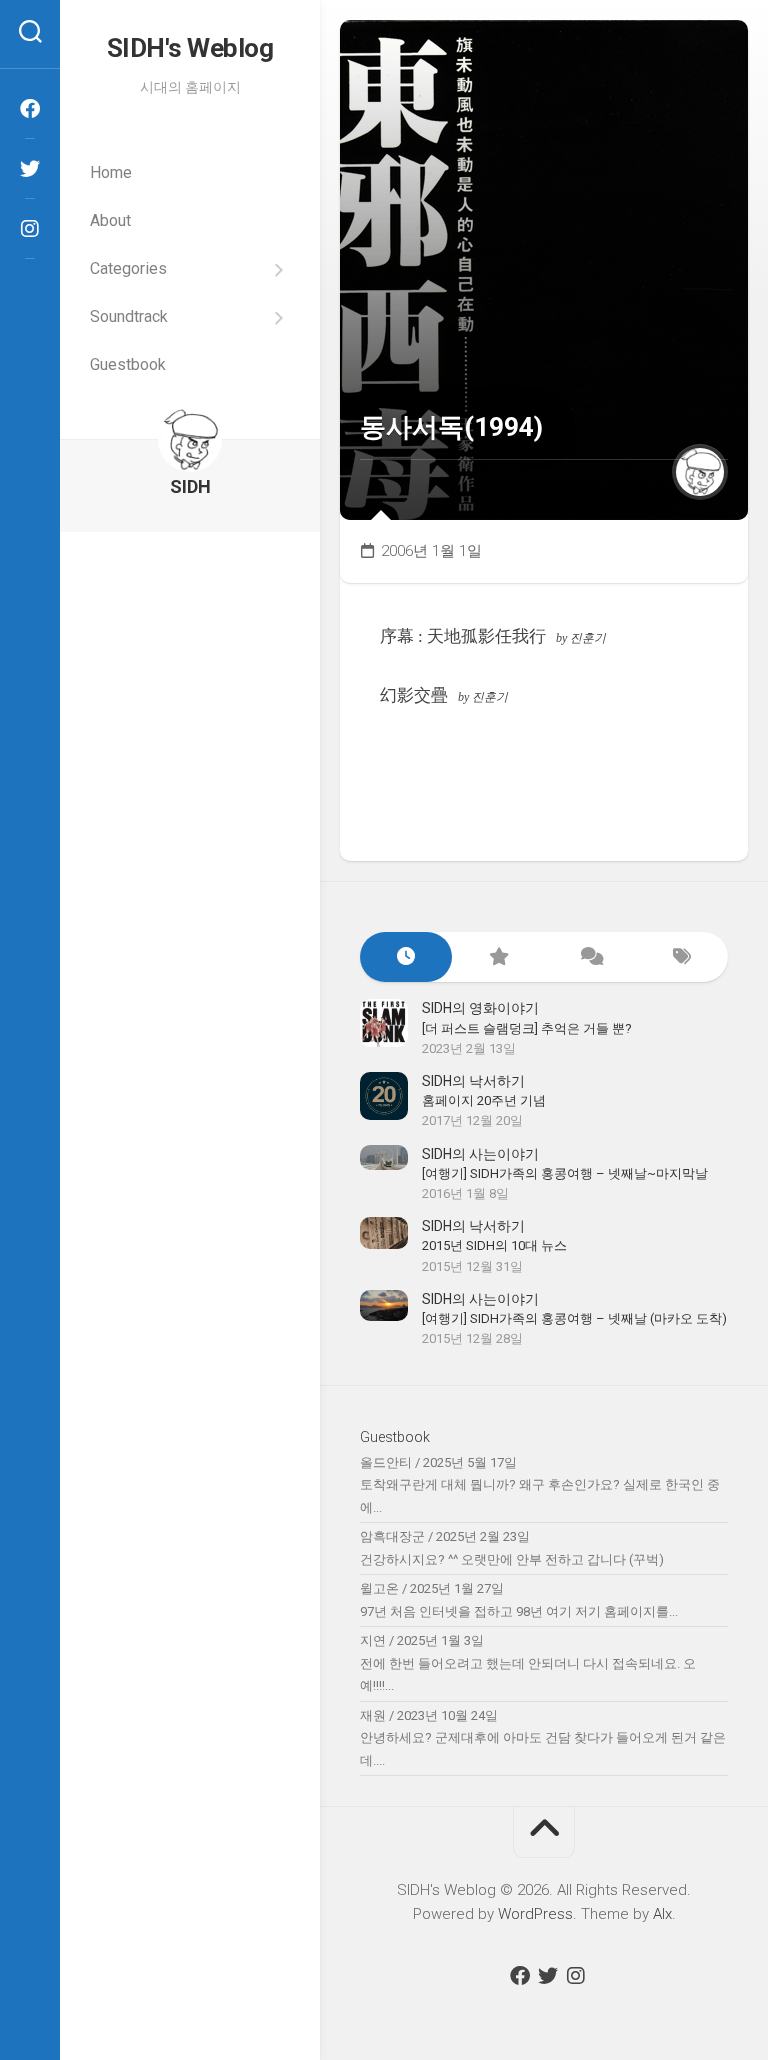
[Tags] (682, 957)
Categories (128, 268)
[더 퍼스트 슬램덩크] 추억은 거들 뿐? (527, 1028)
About (110, 220)
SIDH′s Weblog (190, 48)
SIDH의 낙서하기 (473, 1081)
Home (111, 172)
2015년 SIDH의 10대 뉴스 (494, 1245)
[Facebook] (30, 109)
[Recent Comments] (590, 957)
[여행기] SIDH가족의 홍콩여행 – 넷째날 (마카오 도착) (574, 1318)
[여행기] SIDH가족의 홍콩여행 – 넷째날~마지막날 (565, 1173)
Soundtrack (129, 316)
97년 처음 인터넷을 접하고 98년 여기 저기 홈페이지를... (519, 1611)
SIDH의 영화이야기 (480, 1008)
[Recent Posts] (406, 957)
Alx (662, 1914)
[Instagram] (30, 229)
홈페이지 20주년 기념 (484, 1100)
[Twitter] (30, 169)
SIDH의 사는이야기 (480, 1154)
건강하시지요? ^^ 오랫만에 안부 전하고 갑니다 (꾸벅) (512, 1559)
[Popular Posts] (498, 957)
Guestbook (128, 364)
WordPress (535, 1914)
